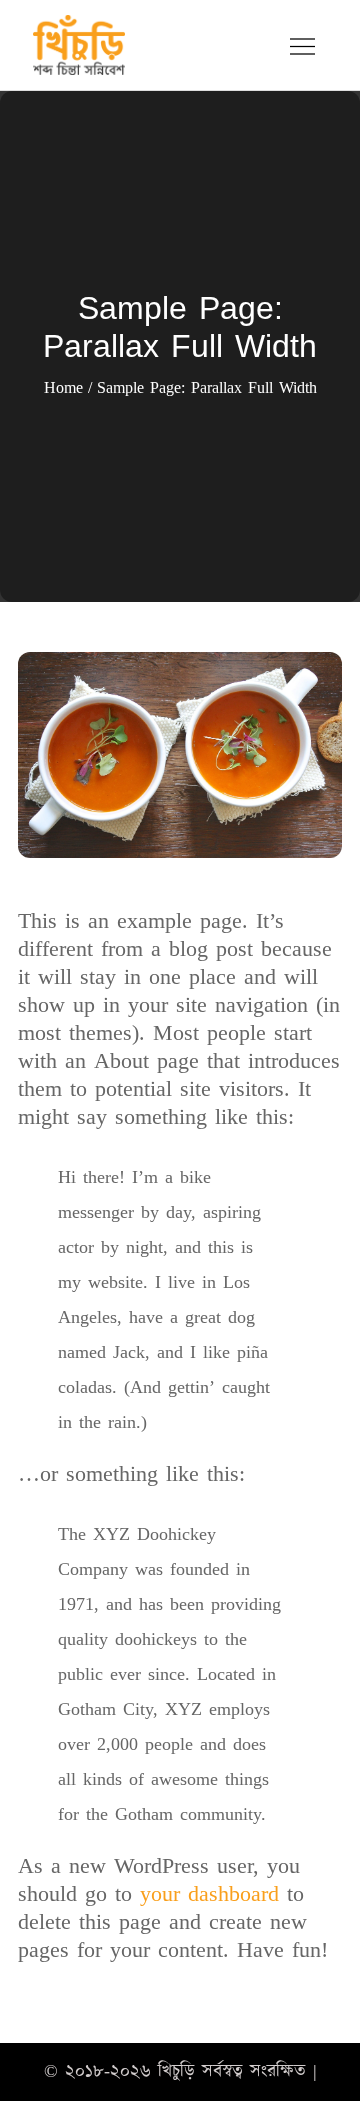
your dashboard (209, 1894)
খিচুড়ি (176, 2071)
